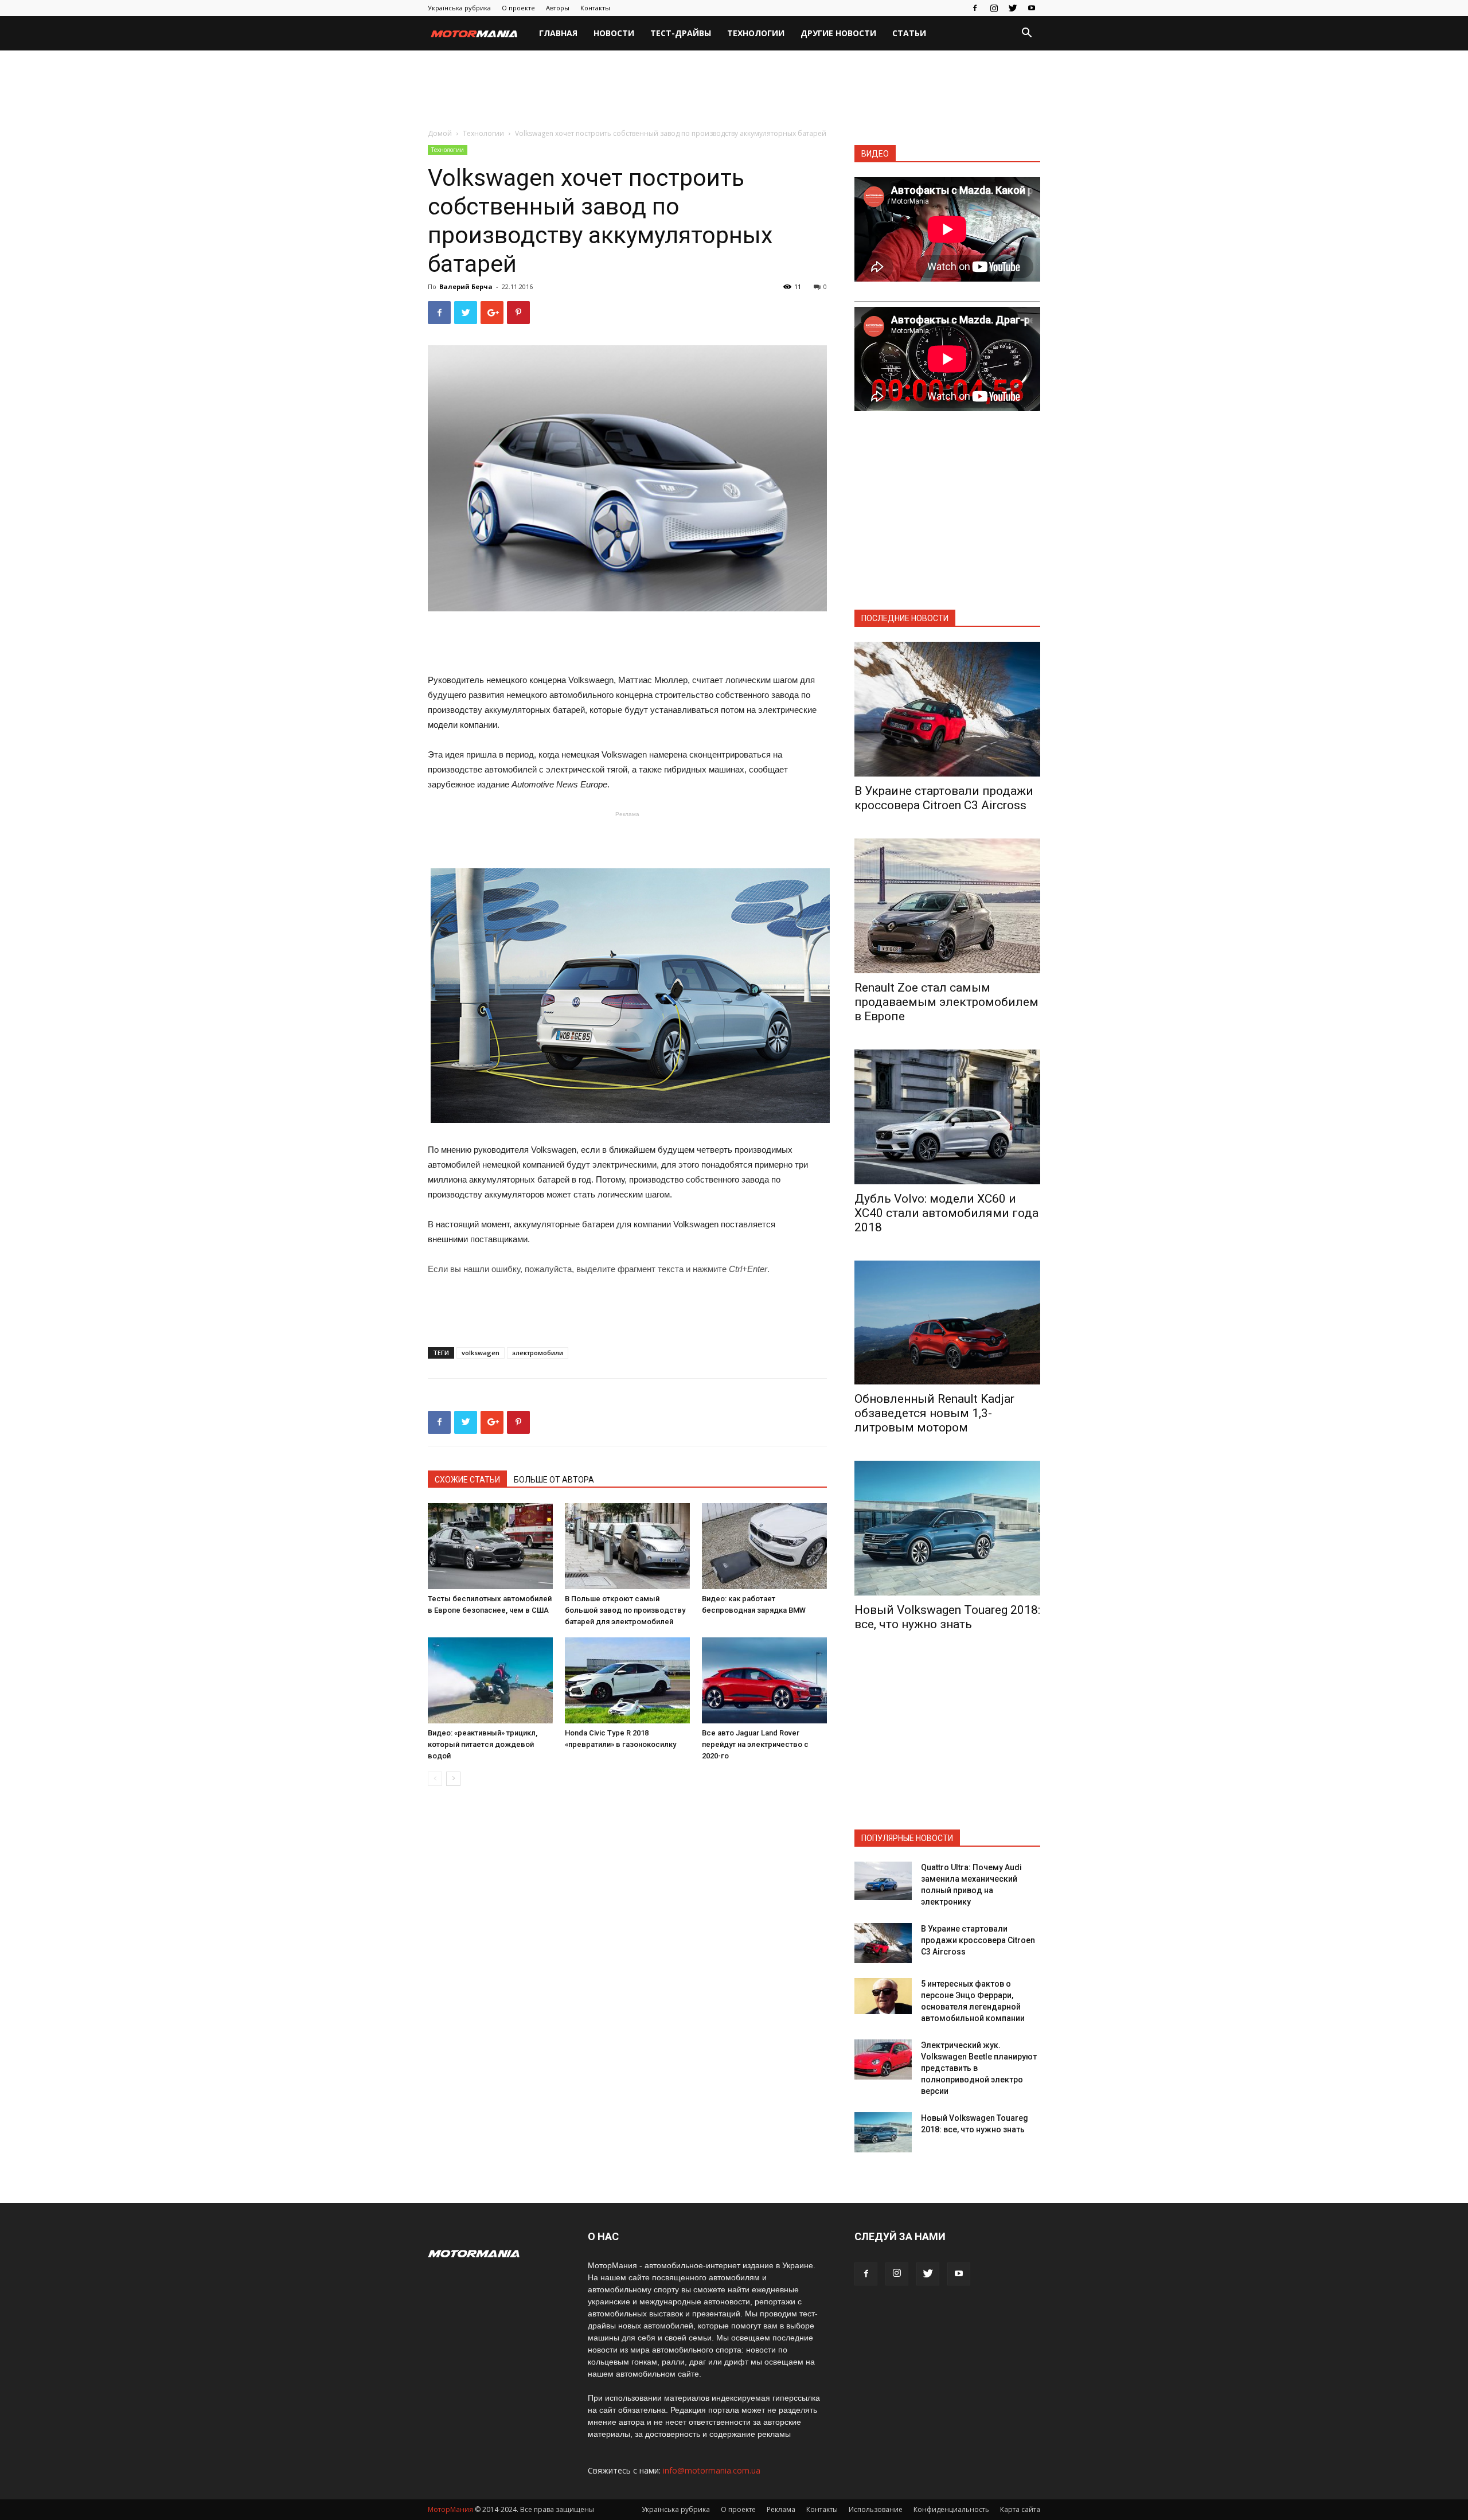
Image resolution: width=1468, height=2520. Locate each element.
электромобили (538, 1353)
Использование (876, 2509)
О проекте (518, 8)
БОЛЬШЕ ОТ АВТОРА (554, 1480)
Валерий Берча (466, 286)
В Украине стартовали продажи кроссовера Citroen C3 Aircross (944, 798)
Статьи (909, 33)
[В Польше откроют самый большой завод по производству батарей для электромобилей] (627, 1546)
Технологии (756, 33)
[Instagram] (994, 8)
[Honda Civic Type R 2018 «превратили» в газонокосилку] (627, 1680)
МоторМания (450, 2509)
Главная (558, 33)
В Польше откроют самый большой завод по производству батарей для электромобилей (625, 1610)
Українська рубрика (459, 8)
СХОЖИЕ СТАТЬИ (467, 1480)
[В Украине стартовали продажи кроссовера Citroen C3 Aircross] (947, 709)
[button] (1026, 34)
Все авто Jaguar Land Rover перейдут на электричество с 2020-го (755, 1744)
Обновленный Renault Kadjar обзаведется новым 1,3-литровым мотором (934, 1413)
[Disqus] (627, 1957)
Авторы (558, 8)
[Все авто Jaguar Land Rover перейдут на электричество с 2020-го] (764, 1680)
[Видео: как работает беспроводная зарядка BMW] (764, 1546)
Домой (440, 133)
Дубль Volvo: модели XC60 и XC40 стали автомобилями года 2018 (946, 1213)
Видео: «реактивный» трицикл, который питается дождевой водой (483, 1744)
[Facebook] (975, 8)
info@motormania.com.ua (712, 2470)
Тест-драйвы (681, 33)
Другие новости (838, 33)
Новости (614, 33)
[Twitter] (1013, 8)
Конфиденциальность (951, 2509)
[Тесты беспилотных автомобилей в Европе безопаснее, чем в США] (490, 1546)
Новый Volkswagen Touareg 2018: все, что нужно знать (947, 1617)
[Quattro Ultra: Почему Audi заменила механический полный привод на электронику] (883, 1881)
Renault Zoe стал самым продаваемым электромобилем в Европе (946, 1002)
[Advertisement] (734, 90)
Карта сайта (1020, 2509)
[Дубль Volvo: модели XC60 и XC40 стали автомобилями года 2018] (947, 1117)
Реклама (781, 2509)
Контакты (595, 8)
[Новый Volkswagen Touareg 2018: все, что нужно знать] (947, 1528)
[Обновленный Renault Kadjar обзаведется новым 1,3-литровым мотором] (947, 1323)
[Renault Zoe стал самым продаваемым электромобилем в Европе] (947, 906)
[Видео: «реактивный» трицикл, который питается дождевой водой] (490, 1680)
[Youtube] (1032, 8)
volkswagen (481, 1353)
